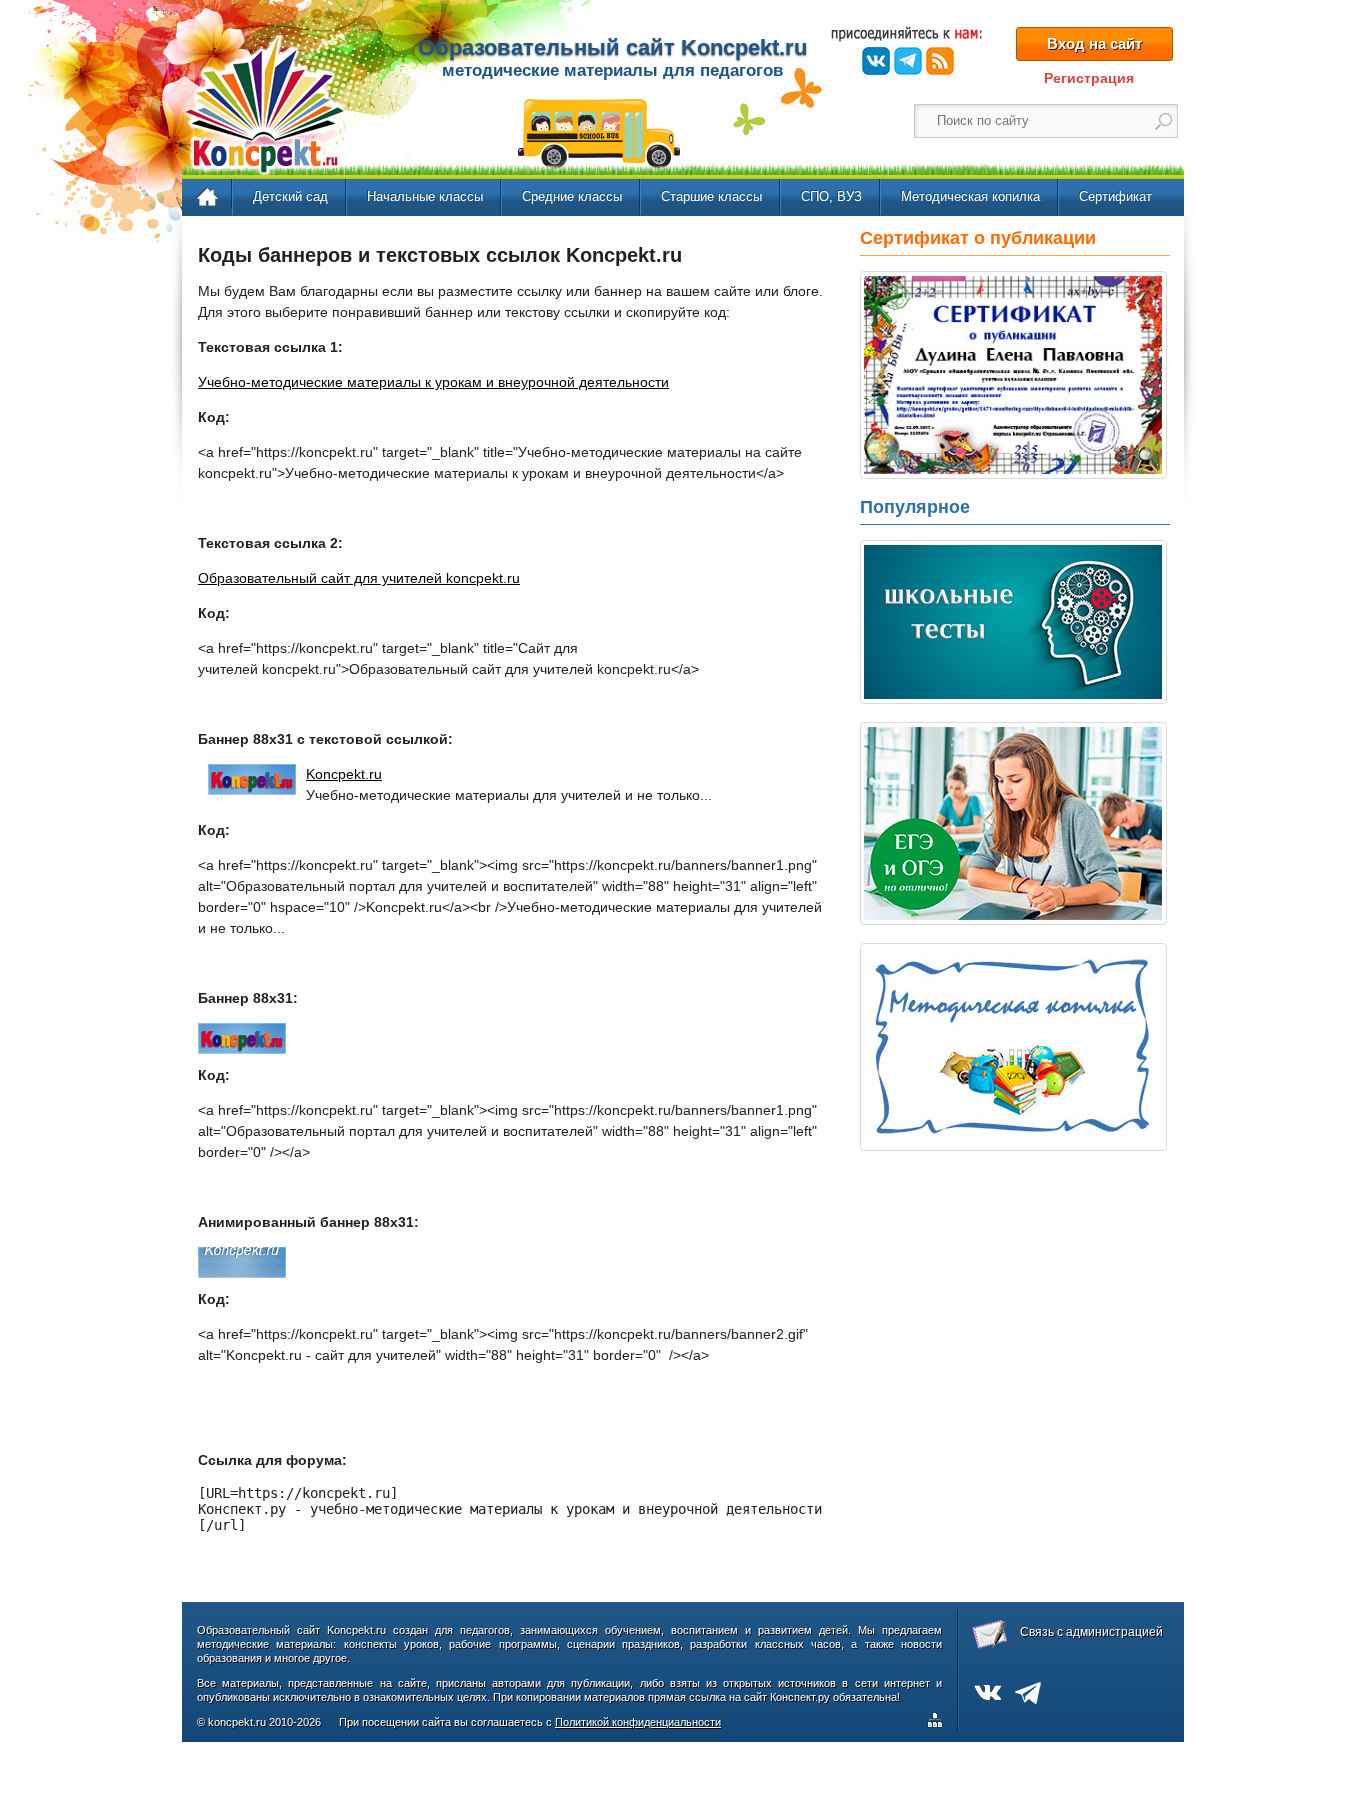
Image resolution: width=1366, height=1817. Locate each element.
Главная (208, 198)
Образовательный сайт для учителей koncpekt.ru (359, 578)
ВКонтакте (876, 61)
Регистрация (1089, 78)
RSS (940, 61)
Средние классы (572, 196)
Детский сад (290, 196)
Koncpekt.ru (344, 774)
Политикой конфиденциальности (638, 1722)
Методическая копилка (970, 196)
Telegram (908, 61)
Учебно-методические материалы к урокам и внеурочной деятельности (433, 382)
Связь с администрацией (1091, 1632)
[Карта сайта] (939, 1723)
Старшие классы (711, 196)
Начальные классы (425, 196)
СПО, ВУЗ (831, 196)
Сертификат (1115, 196)
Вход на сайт (1094, 43)
